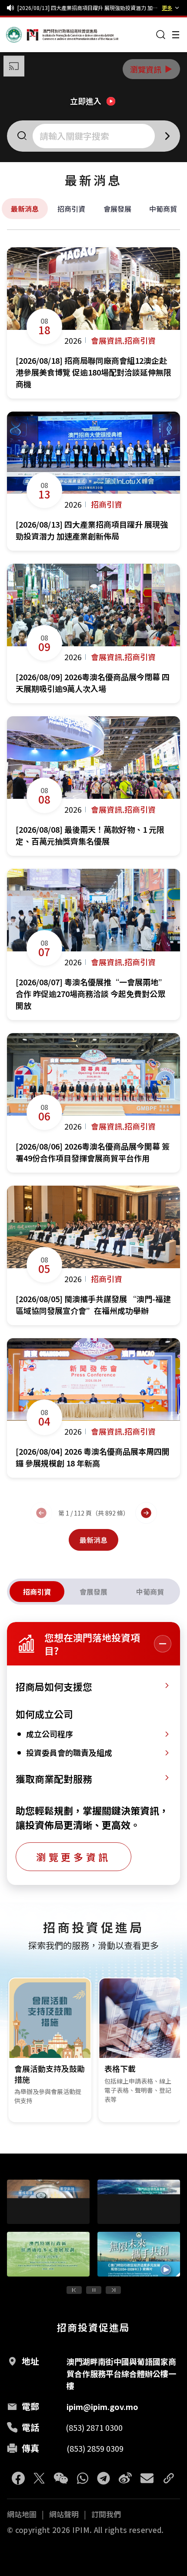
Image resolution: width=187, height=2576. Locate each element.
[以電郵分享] (147, 2478)
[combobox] (95, 136)
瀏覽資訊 (152, 69)
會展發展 (117, 209)
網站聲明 (64, 2514)
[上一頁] (41, 1513)
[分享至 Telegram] (104, 2478)
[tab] (37, 1592)
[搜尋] (161, 35)
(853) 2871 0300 (94, 2427)
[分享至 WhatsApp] (83, 2478)
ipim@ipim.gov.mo (102, 2406)
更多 (167, 8)
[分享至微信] (61, 2478)
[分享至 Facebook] (18, 2478)
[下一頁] (146, 1513)
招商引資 (71, 209)
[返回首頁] (23, 35)
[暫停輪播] (94, 2290)
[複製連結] (169, 2478)
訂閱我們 (106, 2514)
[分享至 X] (39, 2478)
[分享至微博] (125, 2478)
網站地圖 (22, 2514)
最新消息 (25, 209)
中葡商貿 (163, 209)
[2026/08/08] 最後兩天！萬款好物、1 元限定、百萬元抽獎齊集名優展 (88, 8)
